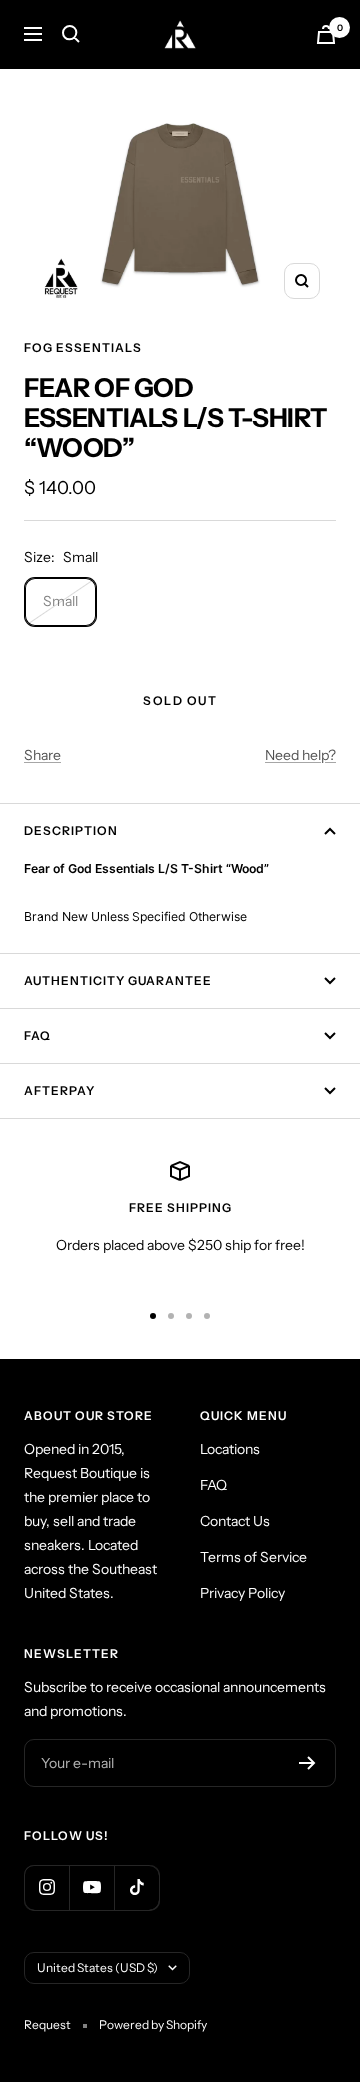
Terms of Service (253, 1557)
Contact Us (235, 1521)
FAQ (37, 1035)
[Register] (307, 1763)
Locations (230, 1449)
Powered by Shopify (153, 2024)
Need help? (300, 755)
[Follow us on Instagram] (46, 1887)
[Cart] (326, 34)
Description (71, 830)
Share (42, 755)
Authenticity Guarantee (118, 980)
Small (60, 601)
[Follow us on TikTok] (136, 1887)
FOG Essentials (83, 347)
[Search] (71, 34)
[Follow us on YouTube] (91, 1887)
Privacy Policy (242, 1593)
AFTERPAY (59, 1090)
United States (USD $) (97, 1967)
